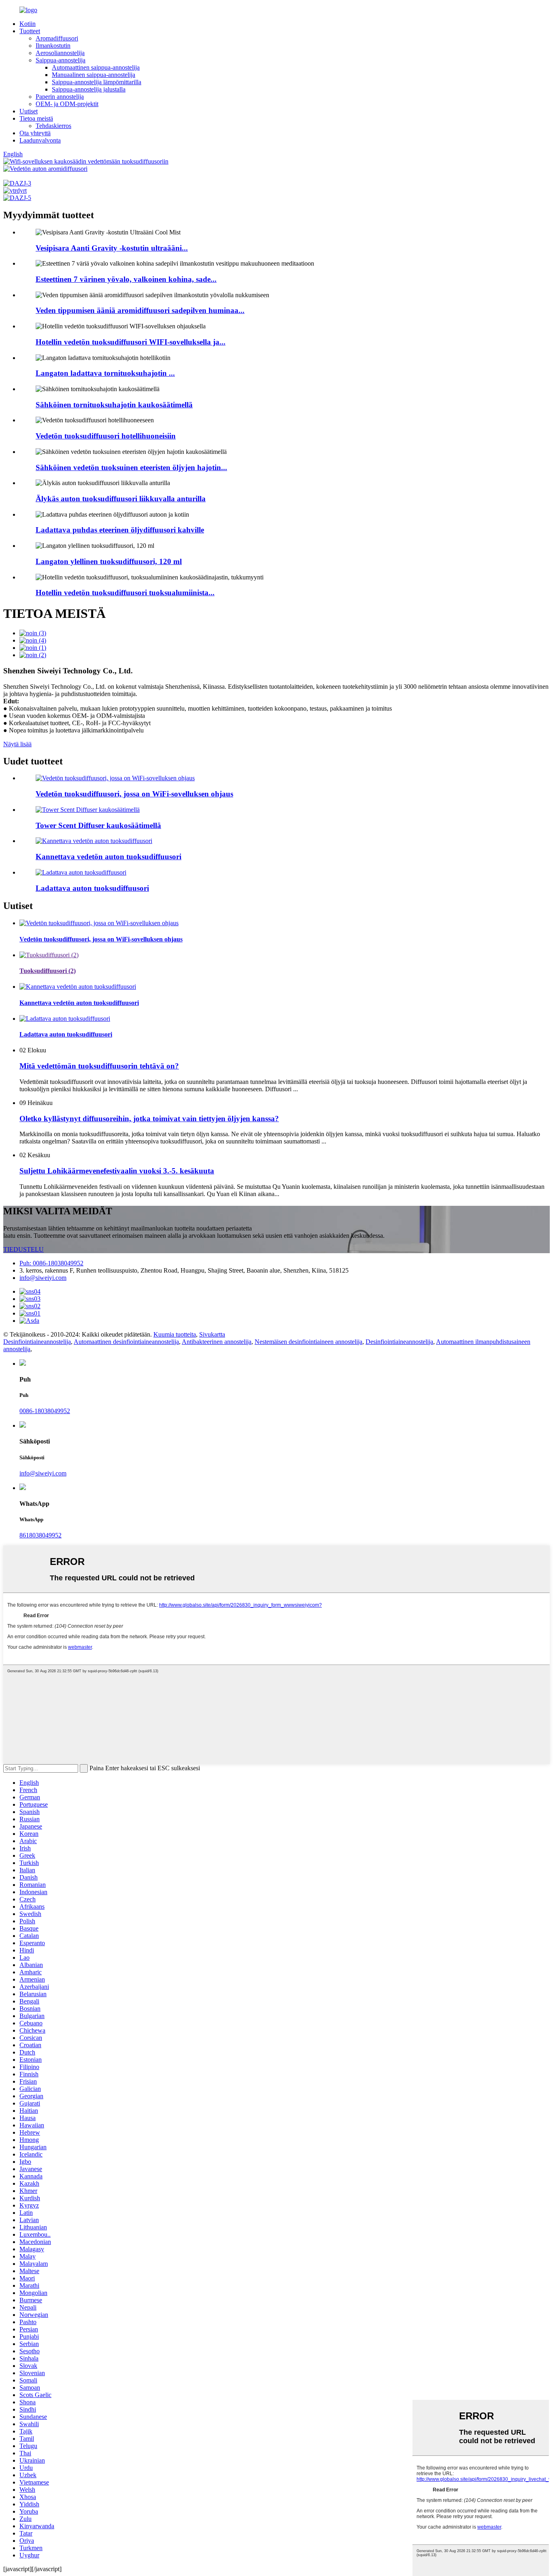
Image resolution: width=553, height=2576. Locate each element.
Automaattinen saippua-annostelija (96, 67)
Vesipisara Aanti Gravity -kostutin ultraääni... (112, 248)
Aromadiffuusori (57, 38)
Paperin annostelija (60, 97)
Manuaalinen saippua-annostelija (94, 75)
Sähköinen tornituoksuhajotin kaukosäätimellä (114, 405)
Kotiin (28, 24)
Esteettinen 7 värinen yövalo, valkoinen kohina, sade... (126, 279)
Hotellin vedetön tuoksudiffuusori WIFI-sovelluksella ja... (131, 342)
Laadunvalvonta (40, 140)
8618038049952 (40, 1535)
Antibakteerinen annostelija (217, 1342)
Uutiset (29, 111)
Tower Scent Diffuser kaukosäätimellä (98, 825)
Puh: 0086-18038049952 (51, 1263)
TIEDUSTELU (23, 1249)
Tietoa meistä (36, 118)
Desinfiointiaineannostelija (37, 1342)
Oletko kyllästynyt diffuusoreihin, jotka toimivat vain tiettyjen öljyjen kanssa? (149, 1119)
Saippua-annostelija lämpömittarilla (97, 82)
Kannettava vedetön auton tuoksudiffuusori (108, 857)
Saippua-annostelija (61, 60)
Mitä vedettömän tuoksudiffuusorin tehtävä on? (99, 1066)
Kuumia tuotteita (175, 1334)
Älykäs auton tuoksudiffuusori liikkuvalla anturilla (121, 499)
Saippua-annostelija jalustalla (89, 89)
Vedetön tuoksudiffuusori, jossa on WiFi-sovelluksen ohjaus (134, 794)
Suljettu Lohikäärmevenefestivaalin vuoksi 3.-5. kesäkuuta (117, 1171)
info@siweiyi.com (43, 1278)
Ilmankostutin (53, 46)
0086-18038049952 (45, 1411)
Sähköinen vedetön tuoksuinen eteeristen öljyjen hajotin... (131, 467)
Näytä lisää (17, 744)
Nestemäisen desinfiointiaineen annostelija (308, 1342)
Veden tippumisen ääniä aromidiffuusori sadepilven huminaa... (140, 310)
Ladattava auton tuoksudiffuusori (92, 888)
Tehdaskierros (53, 126)
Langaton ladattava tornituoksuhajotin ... (105, 373)
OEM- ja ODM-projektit (67, 104)
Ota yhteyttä (35, 133)
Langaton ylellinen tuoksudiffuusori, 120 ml (109, 561)
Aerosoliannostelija (60, 53)
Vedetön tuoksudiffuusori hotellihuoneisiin (106, 436)
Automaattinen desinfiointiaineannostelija (126, 1342)
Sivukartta (212, 1334)
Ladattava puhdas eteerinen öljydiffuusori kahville (120, 530)
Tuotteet (30, 31)
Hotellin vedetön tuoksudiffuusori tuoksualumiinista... (125, 593)
